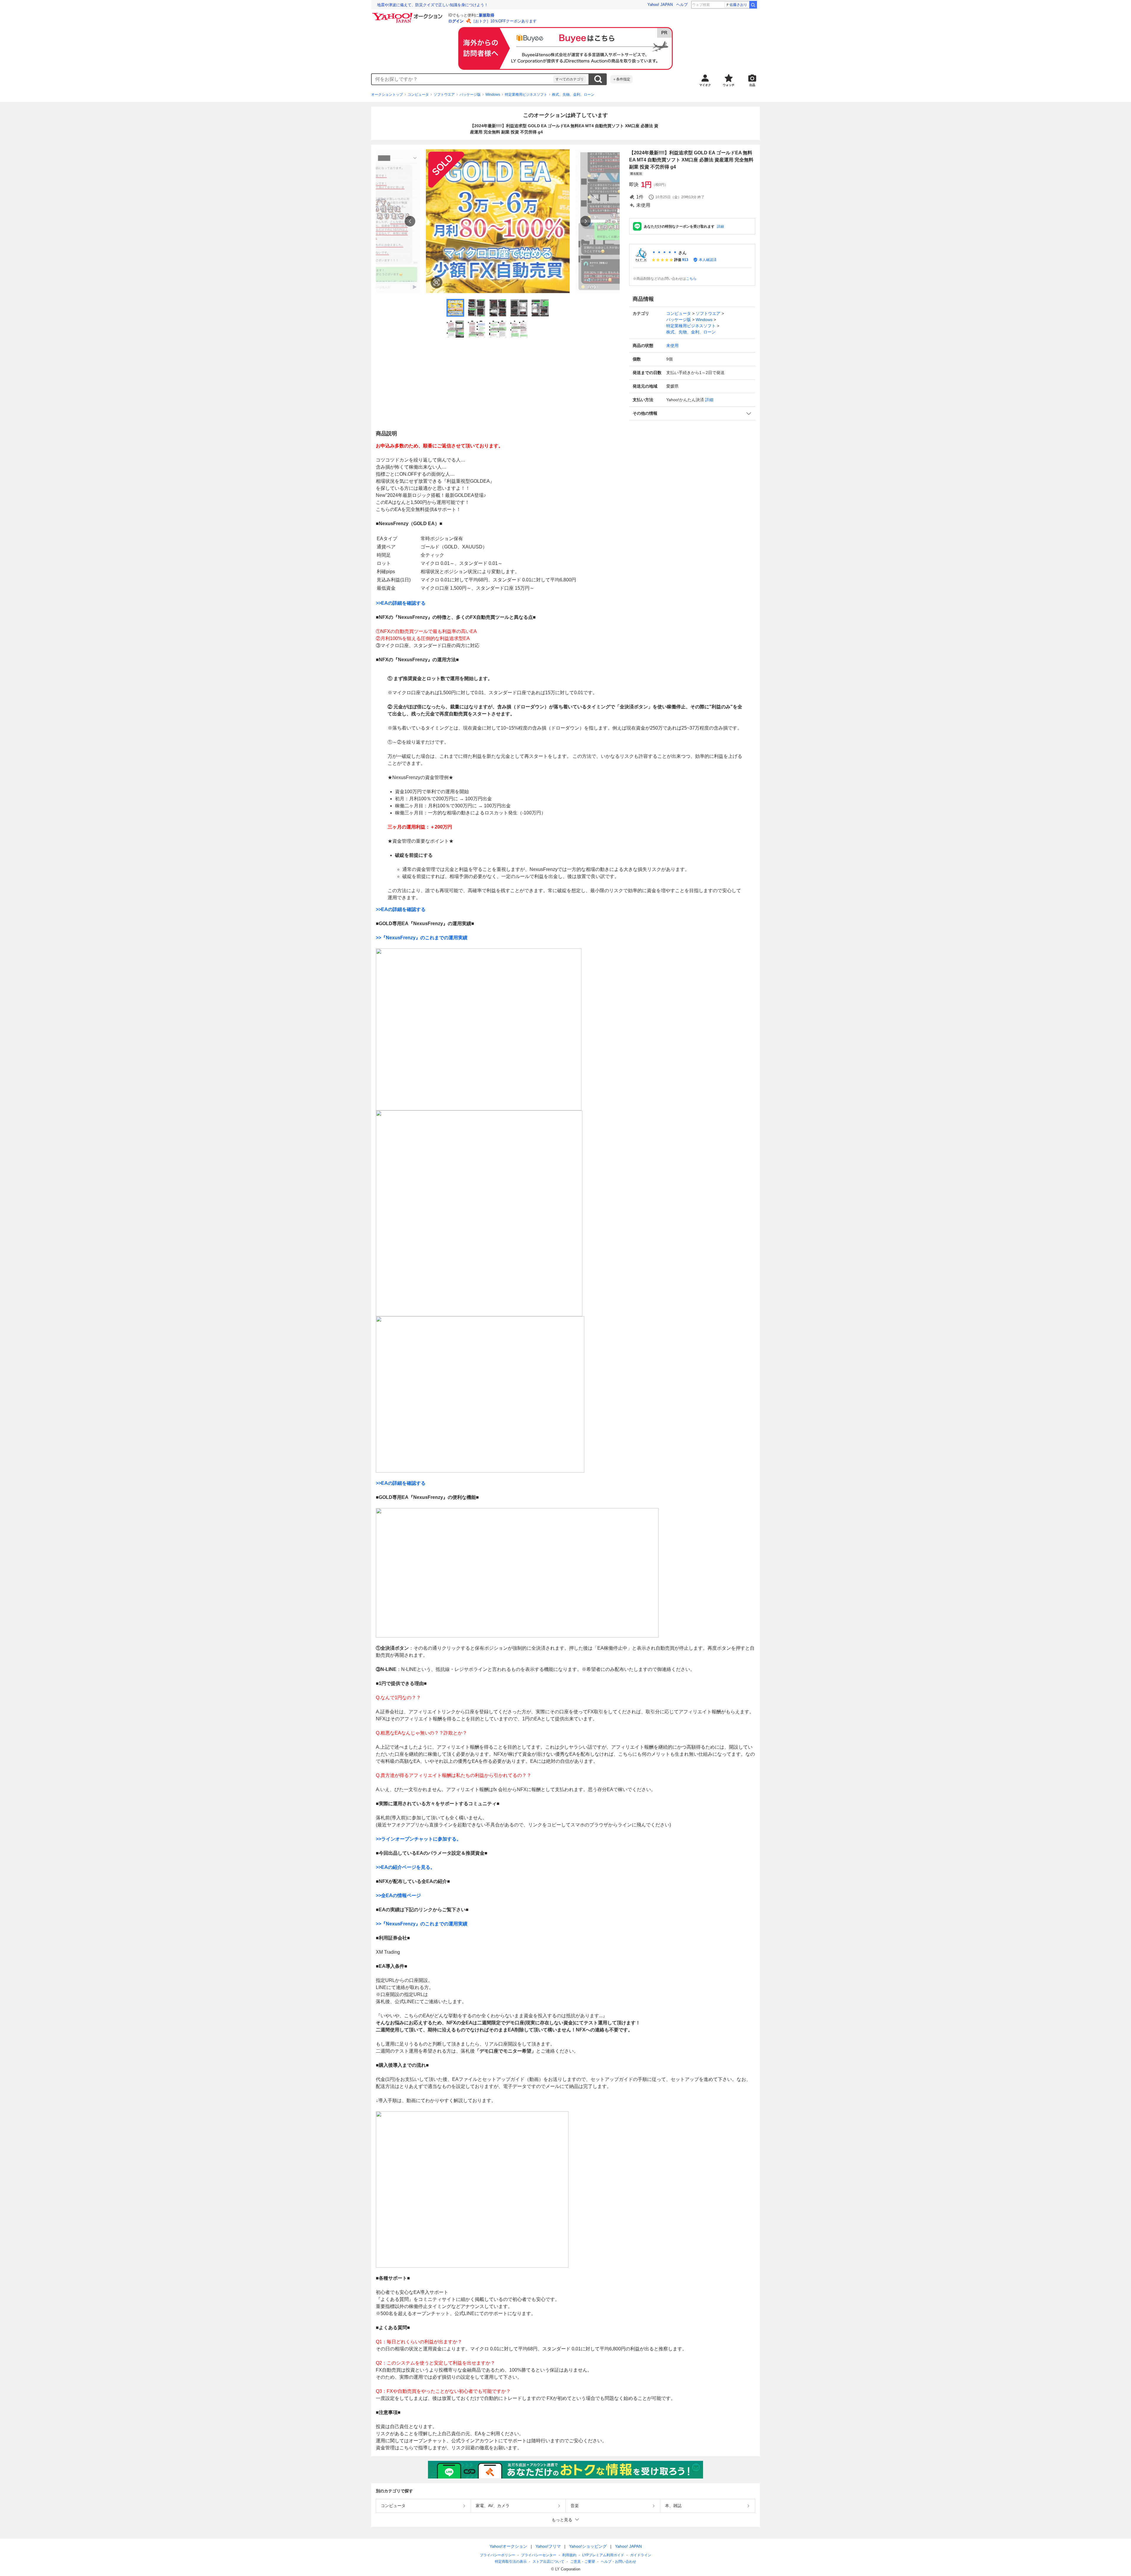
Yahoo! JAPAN (660, 5)
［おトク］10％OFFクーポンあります (504, 21)
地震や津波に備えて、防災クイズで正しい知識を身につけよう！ (433, 5)
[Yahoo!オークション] (408, 14)
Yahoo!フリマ (548, 2546)
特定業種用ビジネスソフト (526, 95)
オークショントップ (387, 95)
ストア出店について (548, 2562)
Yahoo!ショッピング (588, 2546)
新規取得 (487, 15)
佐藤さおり (738, 5)
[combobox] (462, 79)
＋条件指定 (621, 79)
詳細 (720, 226)
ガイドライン (641, 2555)
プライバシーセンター (539, 2555)
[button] (692, 413)
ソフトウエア (444, 95)
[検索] (753, 5)
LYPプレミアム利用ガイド (603, 2555)
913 (685, 260)
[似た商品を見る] (436, 282)
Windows (493, 95)
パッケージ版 (470, 95)
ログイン (456, 21)
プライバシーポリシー (497, 2555)
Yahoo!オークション (508, 2546)
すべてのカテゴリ (570, 79)
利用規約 (569, 2555)
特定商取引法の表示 (511, 2562)
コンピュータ (418, 95)
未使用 (672, 345)
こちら (691, 279)
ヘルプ (682, 5)
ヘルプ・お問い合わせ (619, 2562)
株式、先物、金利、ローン (573, 95)
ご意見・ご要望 (583, 2562)
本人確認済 (708, 260)
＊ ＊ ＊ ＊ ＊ (664, 253)
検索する (598, 79)
